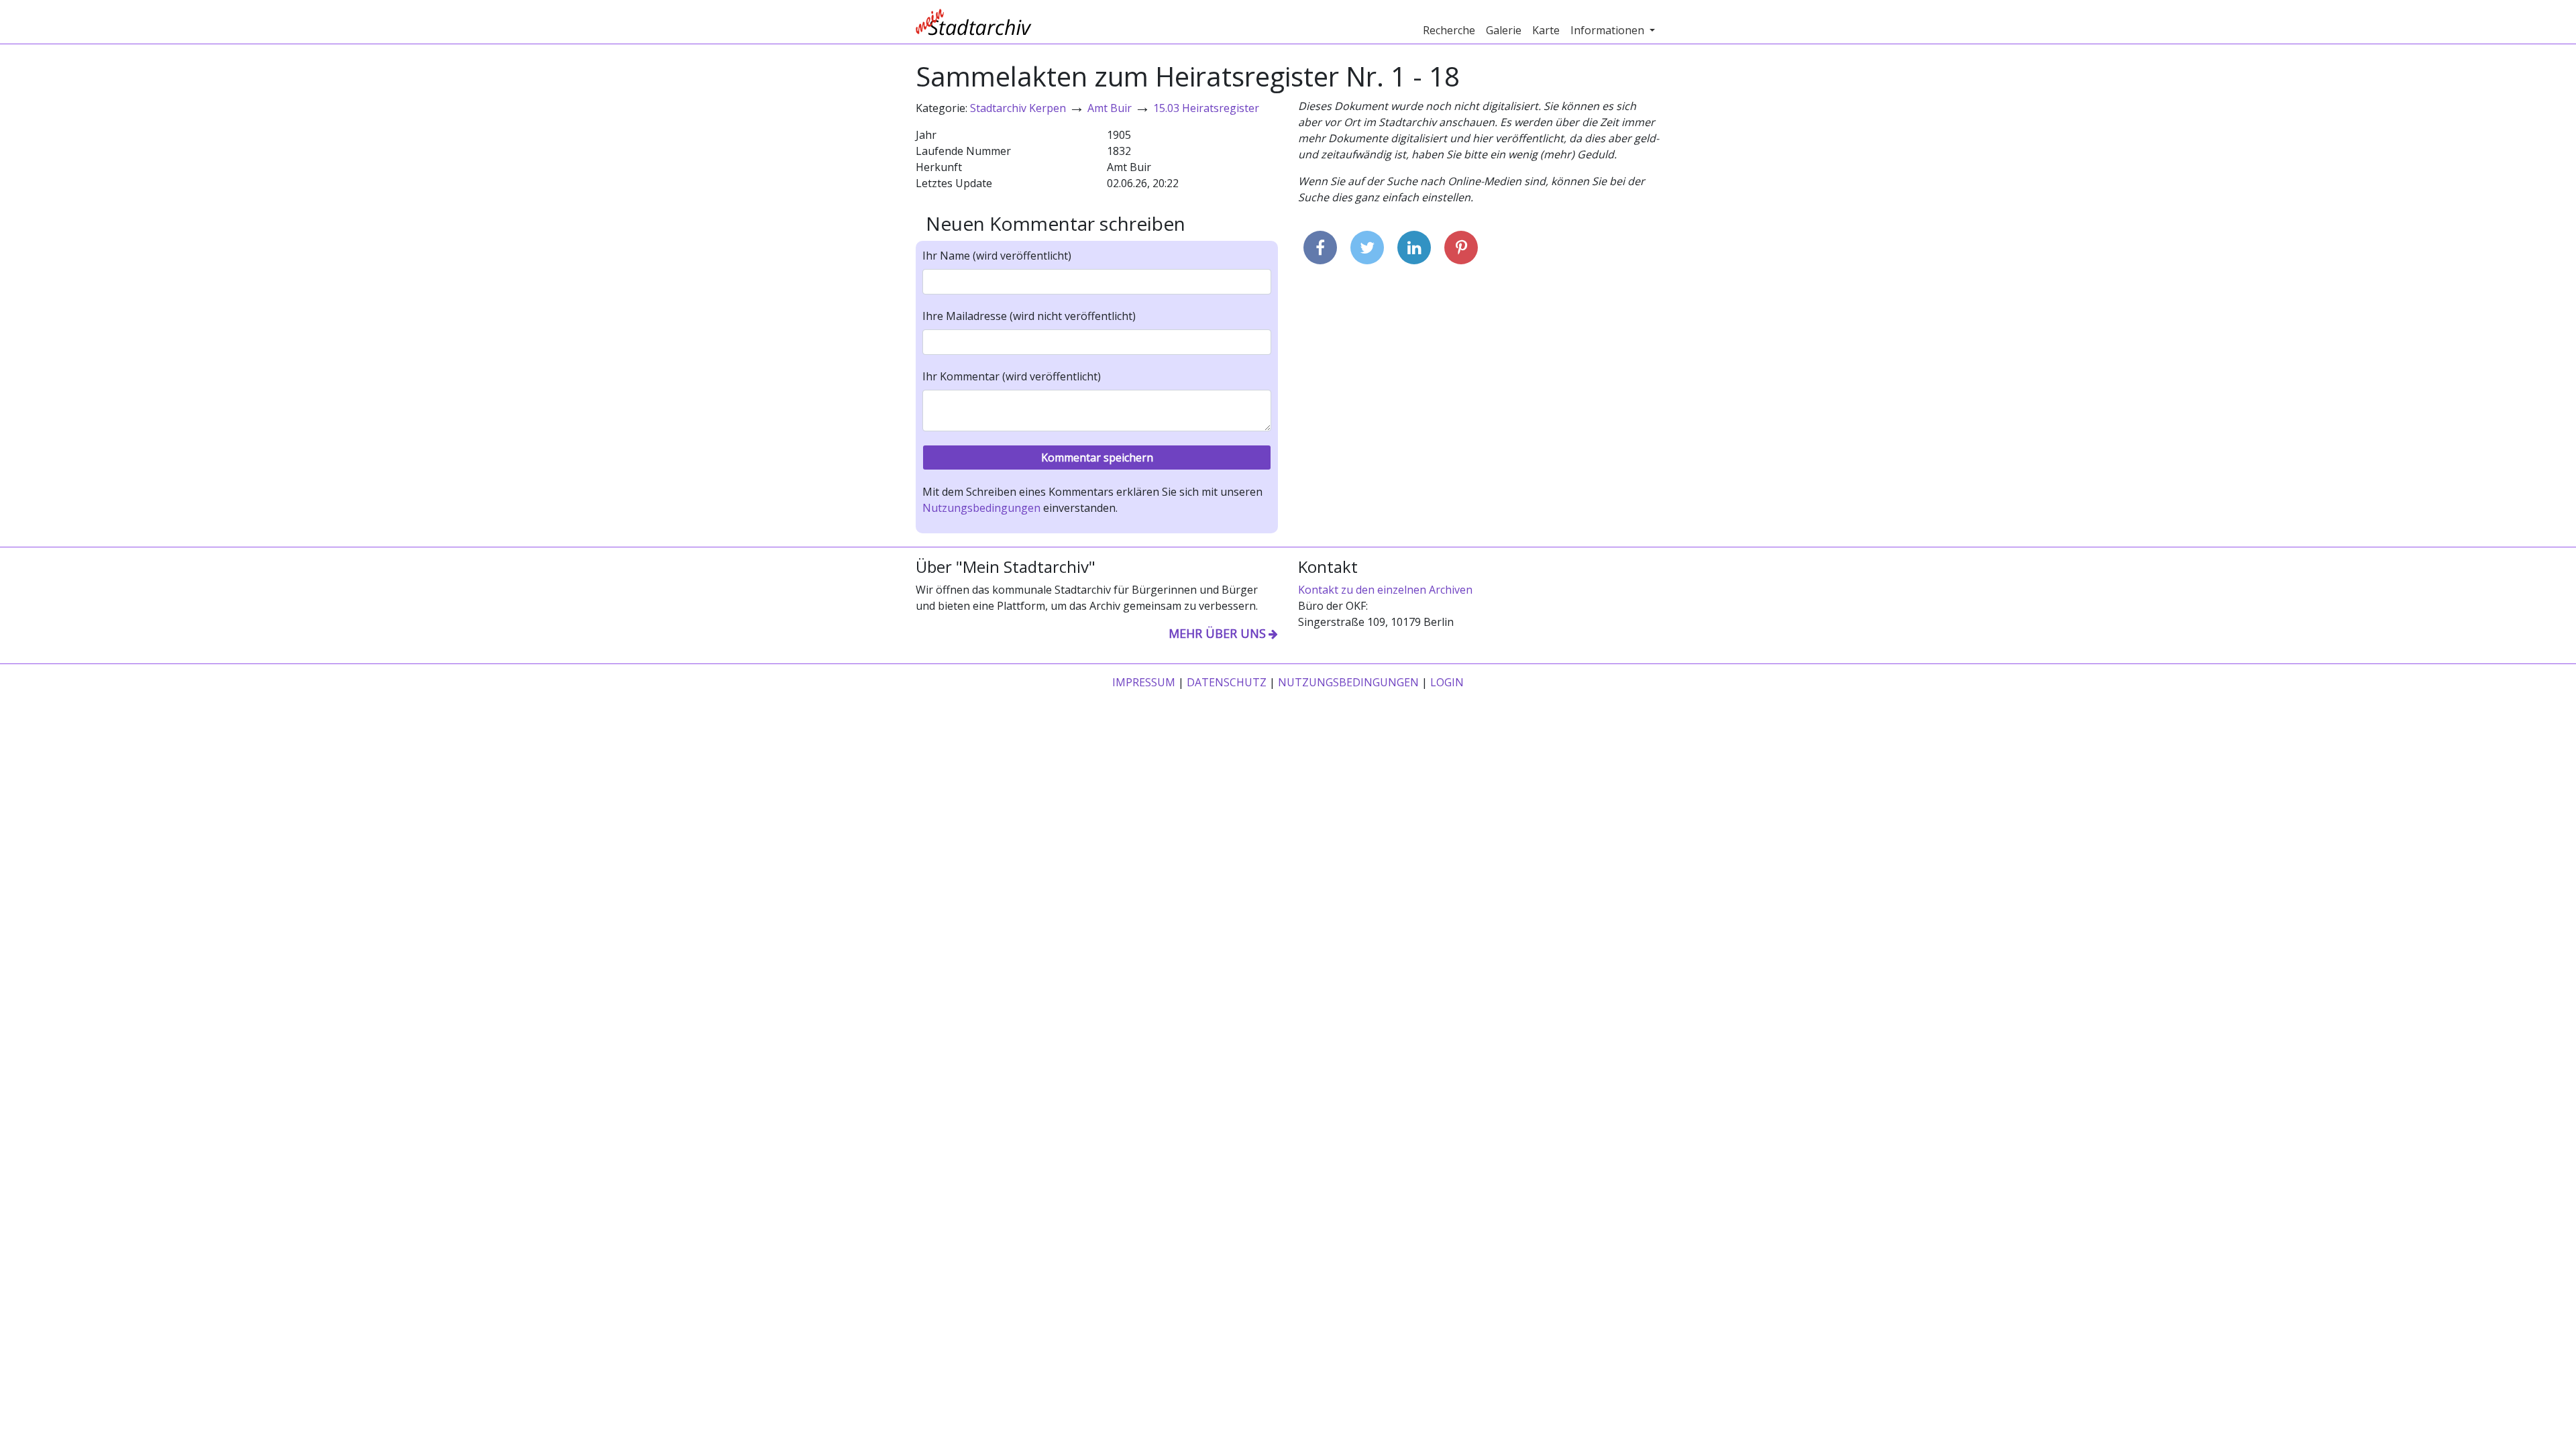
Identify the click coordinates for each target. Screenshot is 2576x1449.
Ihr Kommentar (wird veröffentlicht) (1012, 376)
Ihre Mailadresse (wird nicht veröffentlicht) (1029, 316)
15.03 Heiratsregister (1206, 108)
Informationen (1609, 30)
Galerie (1504, 30)
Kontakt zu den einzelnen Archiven (1385, 590)
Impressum (1144, 682)
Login (1447, 682)
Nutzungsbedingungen (981, 508)
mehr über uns (1217, 633)
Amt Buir (1110, 108)
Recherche (1449, 30)
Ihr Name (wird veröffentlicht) (997, 256)
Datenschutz (1227, 682)
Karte (1546, 30)
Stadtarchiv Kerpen (1018, 108)
